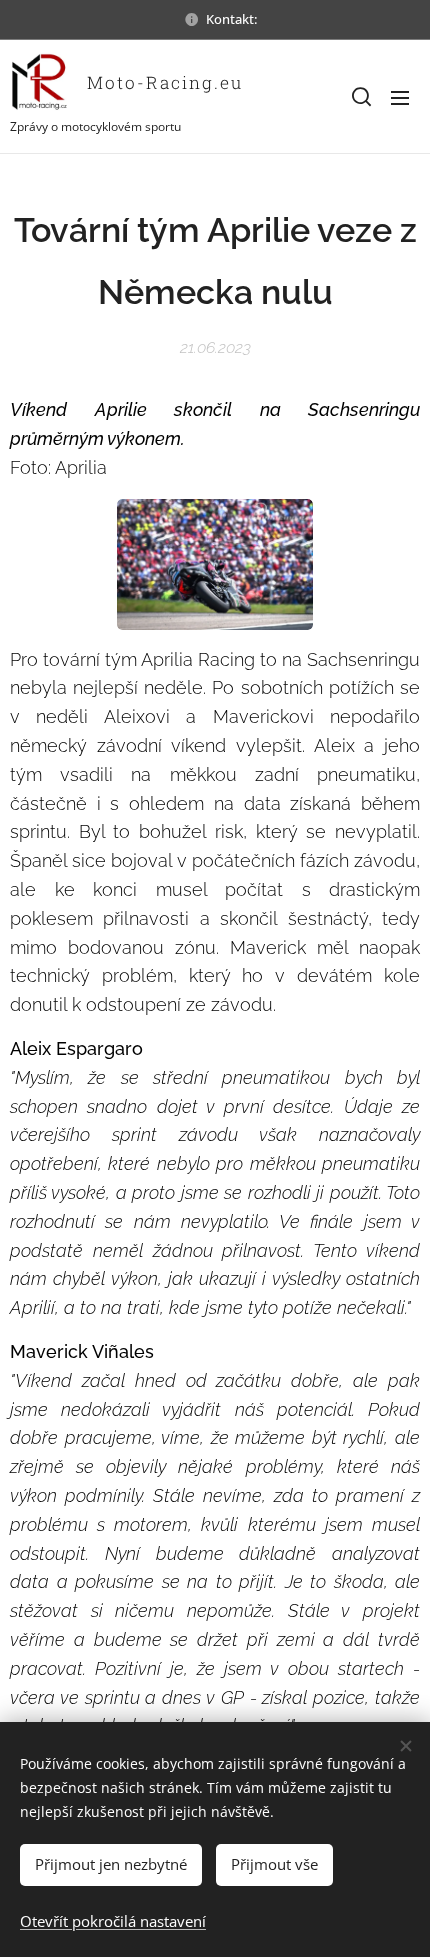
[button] (360, 97)
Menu (400, 97)
